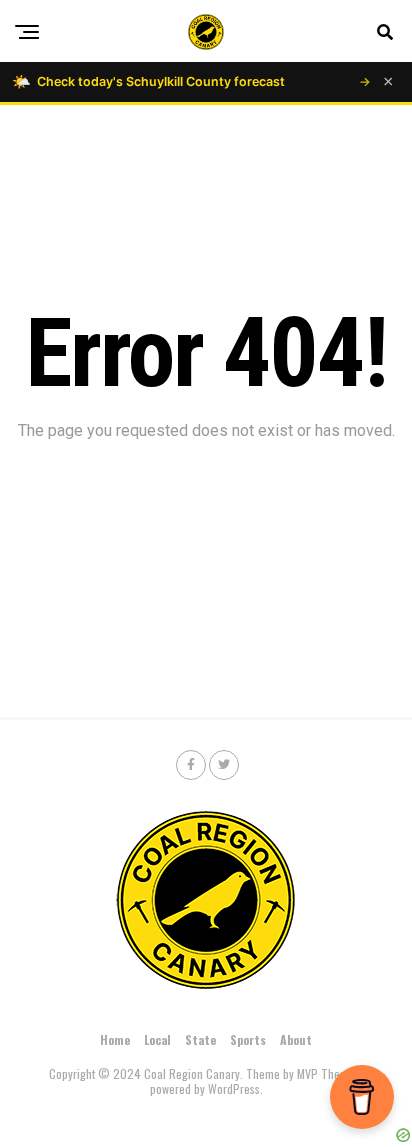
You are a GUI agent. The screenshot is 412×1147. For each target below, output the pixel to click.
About (296, 1039)
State (200, 1039)
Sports (248, 1039)
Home (115, 1039)
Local (157, 1039)
